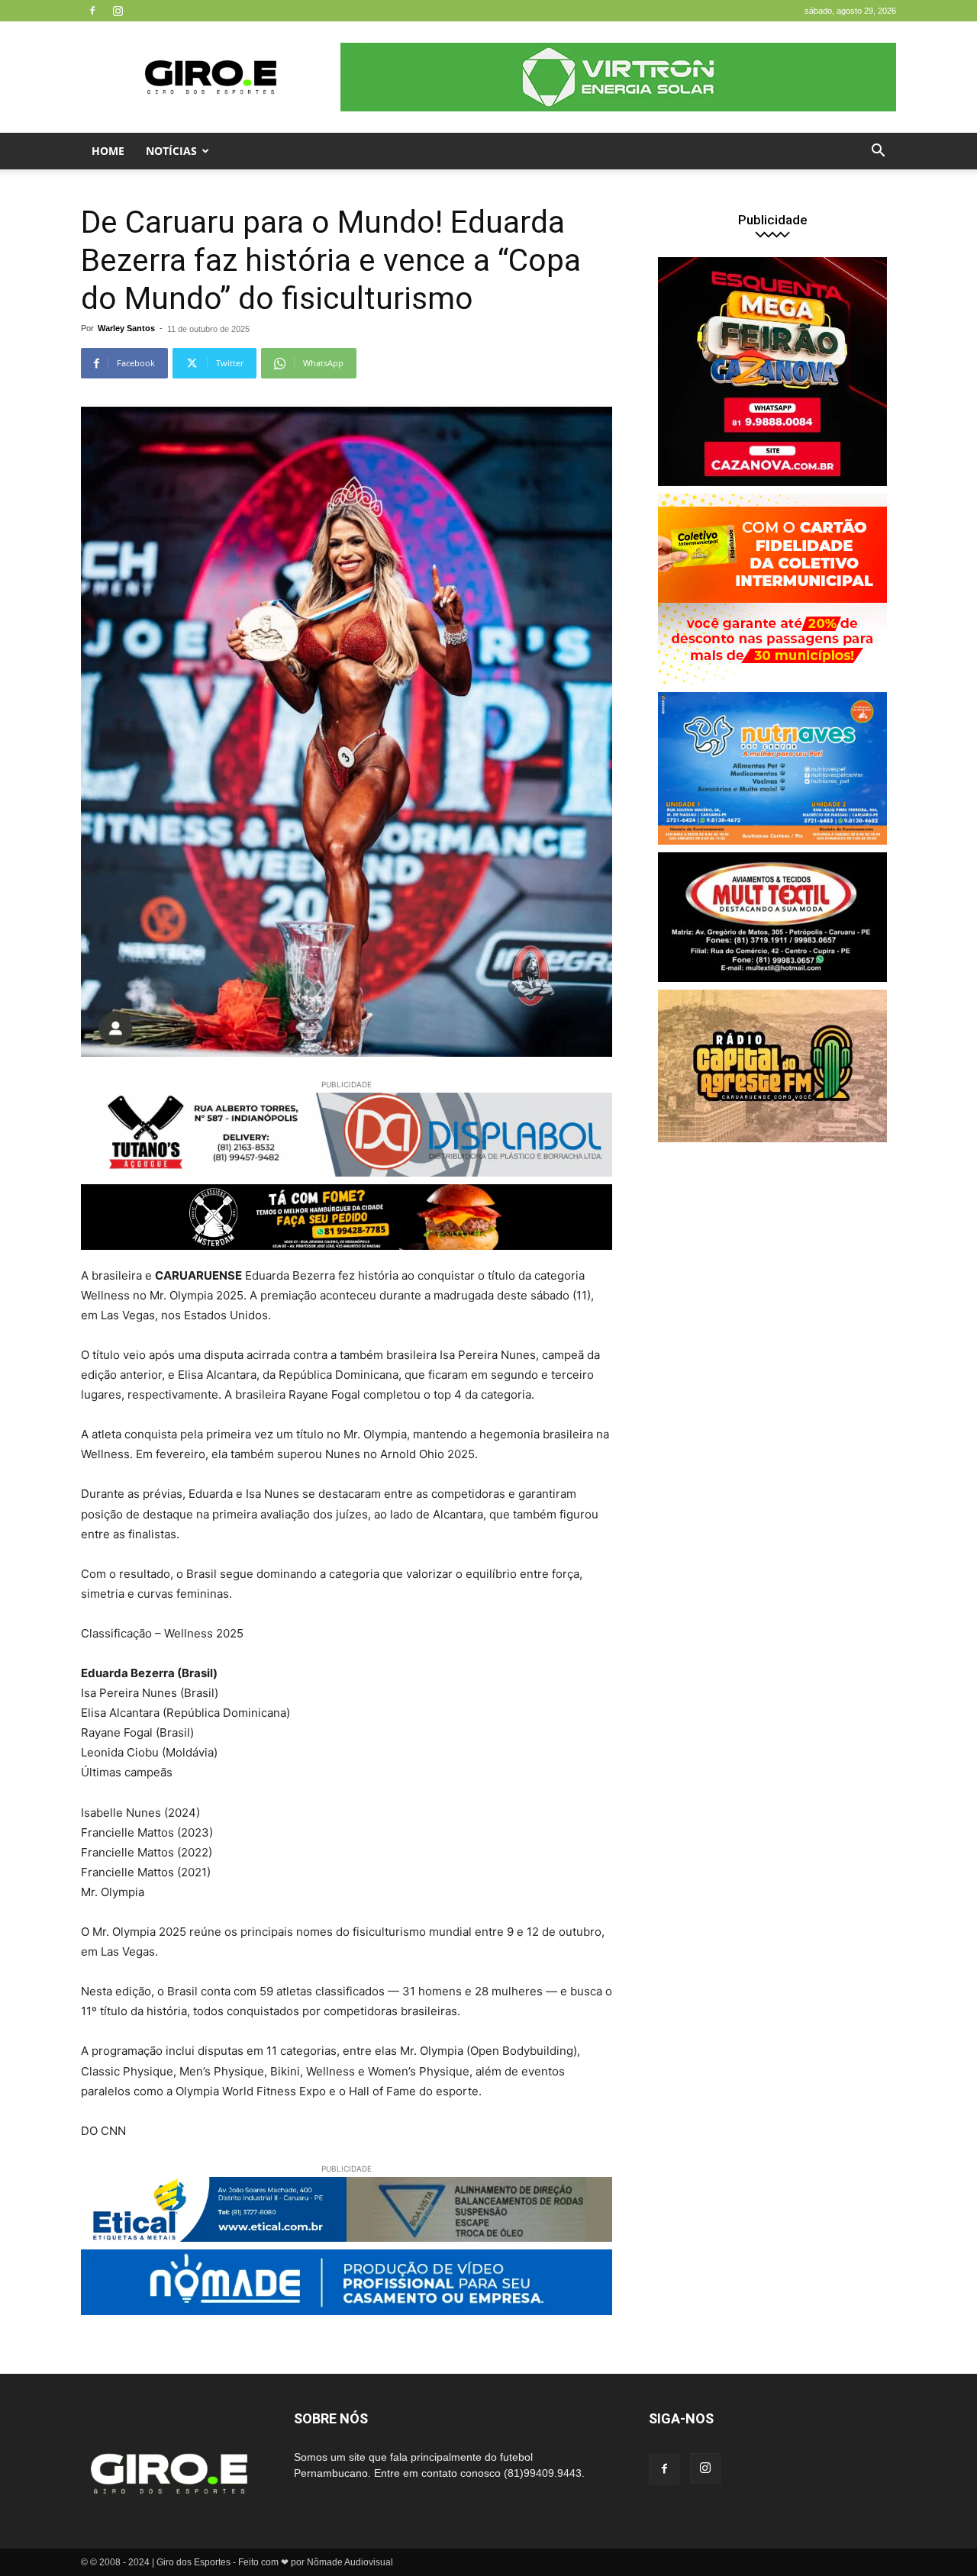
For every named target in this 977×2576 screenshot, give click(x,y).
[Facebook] (92, 11)
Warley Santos (126, 328)
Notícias (171, 151)
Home (108, 151)
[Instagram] (118, 11)
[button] (878, 152)
